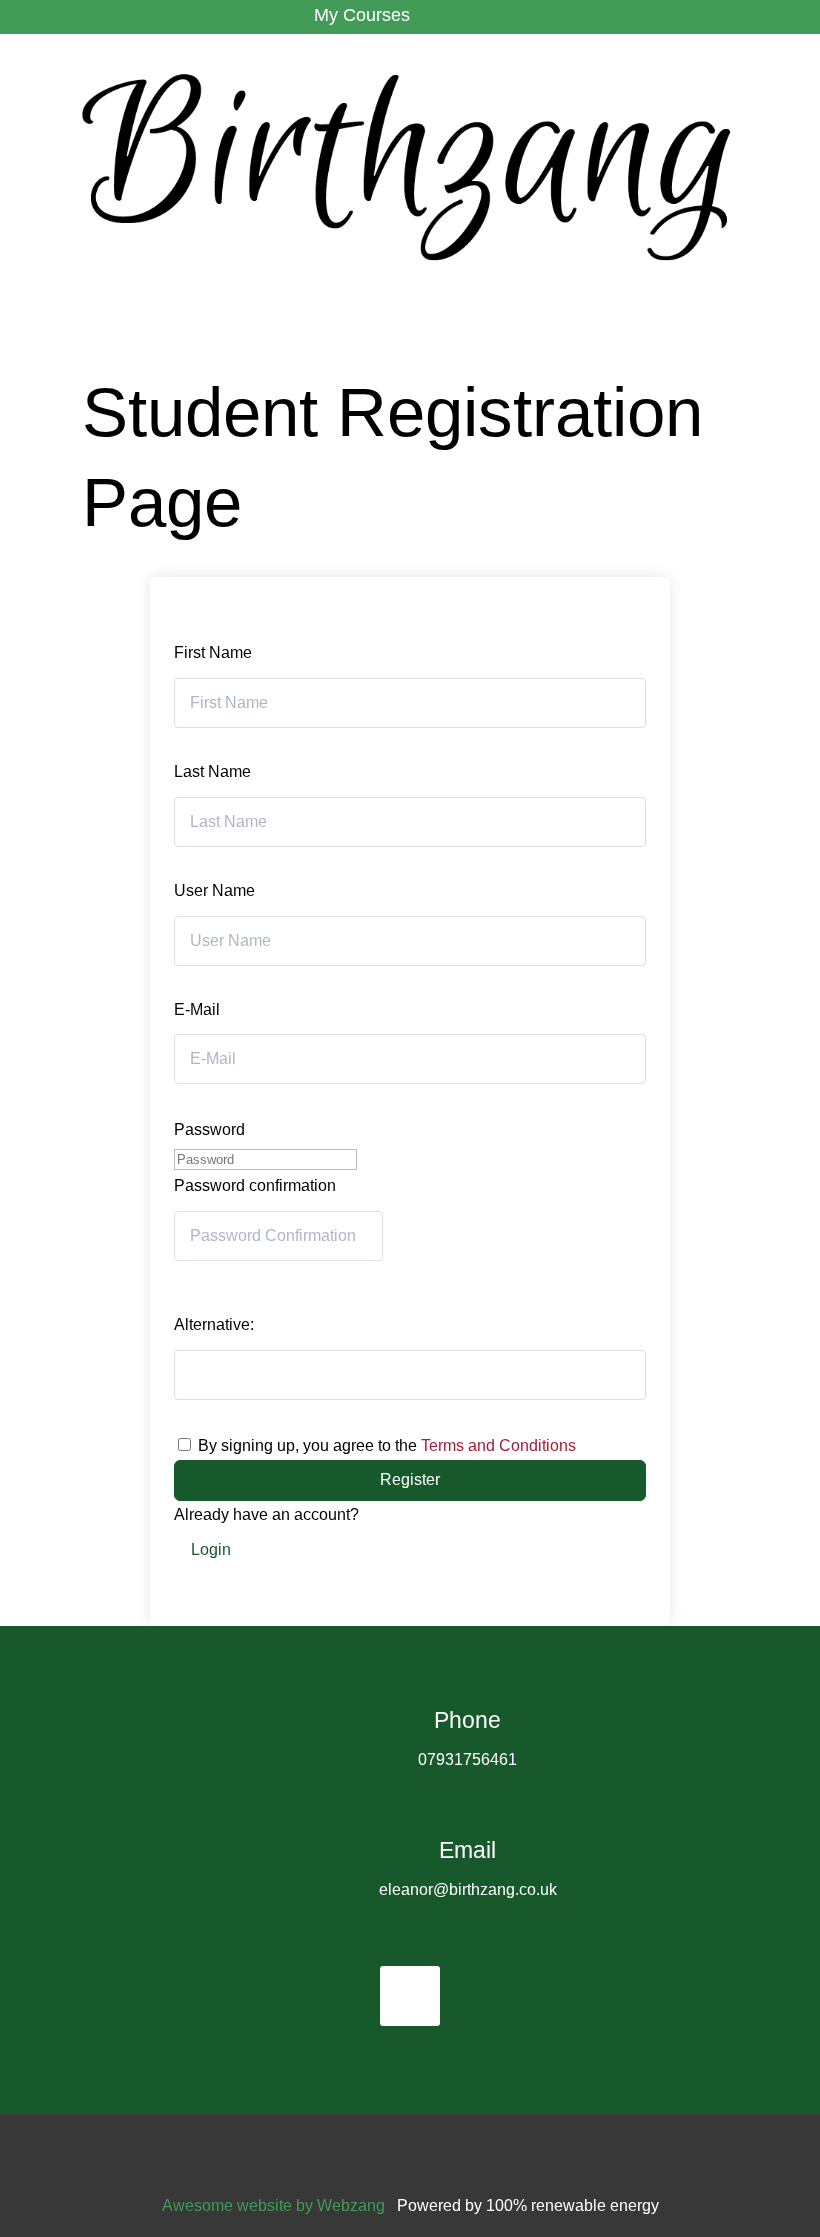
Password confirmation (255, 1185)
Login (211, 1549)
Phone (467, 1720)
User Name (214, 890)
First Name (213, 652)
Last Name (212, 771)
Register (410, 1479)
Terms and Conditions (498, 1445)
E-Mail (197, 1009)
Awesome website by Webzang (273, 2205)
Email (467, 1850)
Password (209, 1129)
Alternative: (214, 1324)
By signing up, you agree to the (387, 1445)
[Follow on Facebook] (410, 1996)
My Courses (362, 15)
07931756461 (467, 1759)
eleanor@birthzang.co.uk (468, 1889)
